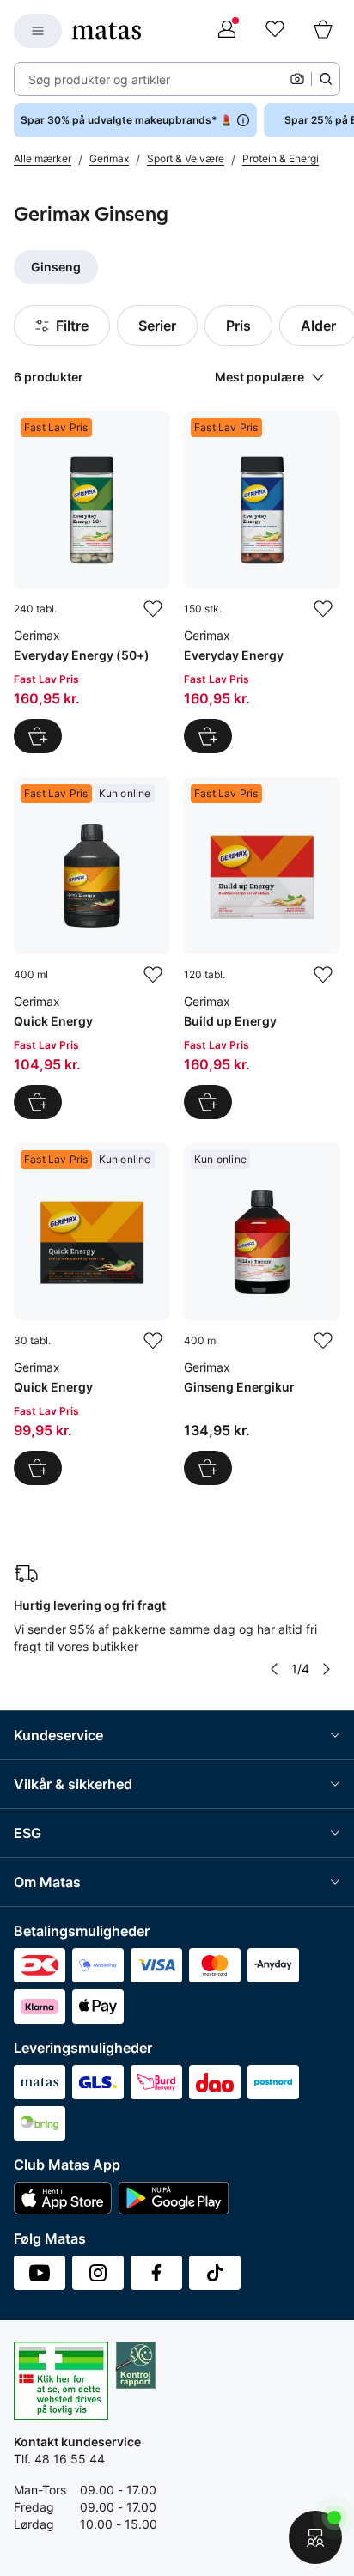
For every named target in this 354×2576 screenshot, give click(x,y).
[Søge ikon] (326, 79)
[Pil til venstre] (274, 1669)
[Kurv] (323, 31)
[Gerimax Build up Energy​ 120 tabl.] (262, 948)
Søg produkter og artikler (99, 79)
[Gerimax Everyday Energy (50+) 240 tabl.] (92, 582)
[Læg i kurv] (38, 736)
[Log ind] (227, 31)
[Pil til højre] (327, 1669)
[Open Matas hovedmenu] (38, 31)
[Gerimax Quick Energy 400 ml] (92, 948)
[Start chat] (315, 2537)
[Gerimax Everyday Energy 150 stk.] (262, 582)
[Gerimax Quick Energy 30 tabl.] (92, 1314)
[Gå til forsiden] (107, 31)
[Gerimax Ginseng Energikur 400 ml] (262, 1314)
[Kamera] (297, 79)
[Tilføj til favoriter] (153, 609)
